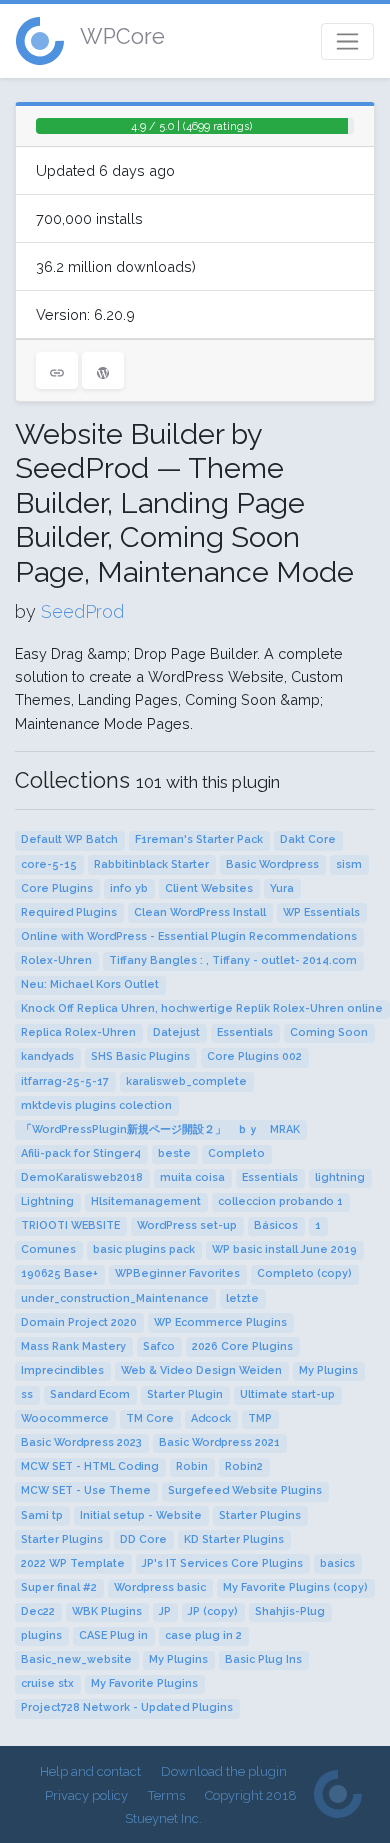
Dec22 (38, 1611)
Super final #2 (59, 1587)
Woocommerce (65, 1418)
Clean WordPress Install (200, 912)
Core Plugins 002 (254, 1056)
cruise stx (47, 1683)
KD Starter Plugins (234, 1539)
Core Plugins (57, 888)
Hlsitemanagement (146, 1201)
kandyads (47, 1056)
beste (174, 1153)
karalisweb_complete (186, 1081)
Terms (166, 1795)
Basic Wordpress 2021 (219, 1442)
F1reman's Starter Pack (199, 839)
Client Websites (209, 888)
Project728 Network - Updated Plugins (127, 1707)
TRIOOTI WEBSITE (70, 1225)
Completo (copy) (304, 1273)
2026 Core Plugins (242, 1346)
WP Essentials (321, 912)
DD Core (143, 1539)
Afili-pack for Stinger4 (81, 1153)
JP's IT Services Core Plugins (222, 1563)
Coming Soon (329, 1032)
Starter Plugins (260, 1515)
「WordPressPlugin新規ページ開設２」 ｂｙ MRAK (160, 1129)
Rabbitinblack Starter (151, 864)
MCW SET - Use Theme (86, 1490)
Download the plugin (224, 1771)
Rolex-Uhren (56, 960)
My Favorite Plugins (144, 1683)
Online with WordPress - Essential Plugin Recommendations (189, 936)
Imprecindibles (62, 1370)
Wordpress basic (160, 1587)
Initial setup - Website (141, 1515)
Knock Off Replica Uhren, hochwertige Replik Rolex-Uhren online (202, 1008)
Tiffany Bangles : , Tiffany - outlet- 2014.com (233, 960)
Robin (192, 1466)
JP (165, 1611)
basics (337, 1563)
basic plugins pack (144, 1249)
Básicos (276, 1225)
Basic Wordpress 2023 (81, 1442)
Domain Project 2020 (79, 1322)
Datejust (176, 1032)
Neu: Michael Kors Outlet (90, 984)
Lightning (47, 1201)
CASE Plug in (113, 1635)
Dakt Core (308, 839)
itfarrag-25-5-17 (65, 1081)
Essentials (245, 1032)
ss (27, 1394)
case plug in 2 (203, 1635)
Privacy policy (86, 1795)
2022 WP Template (73, 1563)
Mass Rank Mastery (73, 1346)
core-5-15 (49, 864)
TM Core (150, 1418)
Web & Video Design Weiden (201, 1370)
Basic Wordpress (272, 864)
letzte (242, 1298)
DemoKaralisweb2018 (82, 1177)
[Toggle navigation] (347, 41)
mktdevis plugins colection (96, 1105)
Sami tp (42, 1515)
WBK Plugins (107, 1611)
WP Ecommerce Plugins (220, 1322)
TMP (260, 1418)
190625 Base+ (59, 1273)
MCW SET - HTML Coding (90, 1466)
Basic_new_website (76, 1659)
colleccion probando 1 (280, 1201)
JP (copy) (213, 1611)
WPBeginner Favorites (177, 1273)
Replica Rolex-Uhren (78, 1032)
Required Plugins (69, 912)
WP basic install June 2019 (284, 1249)
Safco (159, 1346)
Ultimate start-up (287, 1394)
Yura (282, 888)
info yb (129, 888)
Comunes (48, 1249)
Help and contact (90, 1771)
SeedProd (82, 611)
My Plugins (328, 1370)
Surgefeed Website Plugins (245, 1490)
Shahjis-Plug (290, 1611)
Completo (236, 1153)
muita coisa (192, 1177)
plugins (41, 1635)
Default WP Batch (69, 839)
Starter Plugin (185, 1394)
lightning (340, 1177)
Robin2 (244, 1466)
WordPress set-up (187, 1225)
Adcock (211, 1418)
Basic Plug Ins (263, 1659)
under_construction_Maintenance (115, 1298)
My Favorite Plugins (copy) (295, 1587)
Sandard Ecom (90, 1394)
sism (349, 864)
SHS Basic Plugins (140, 1056)
